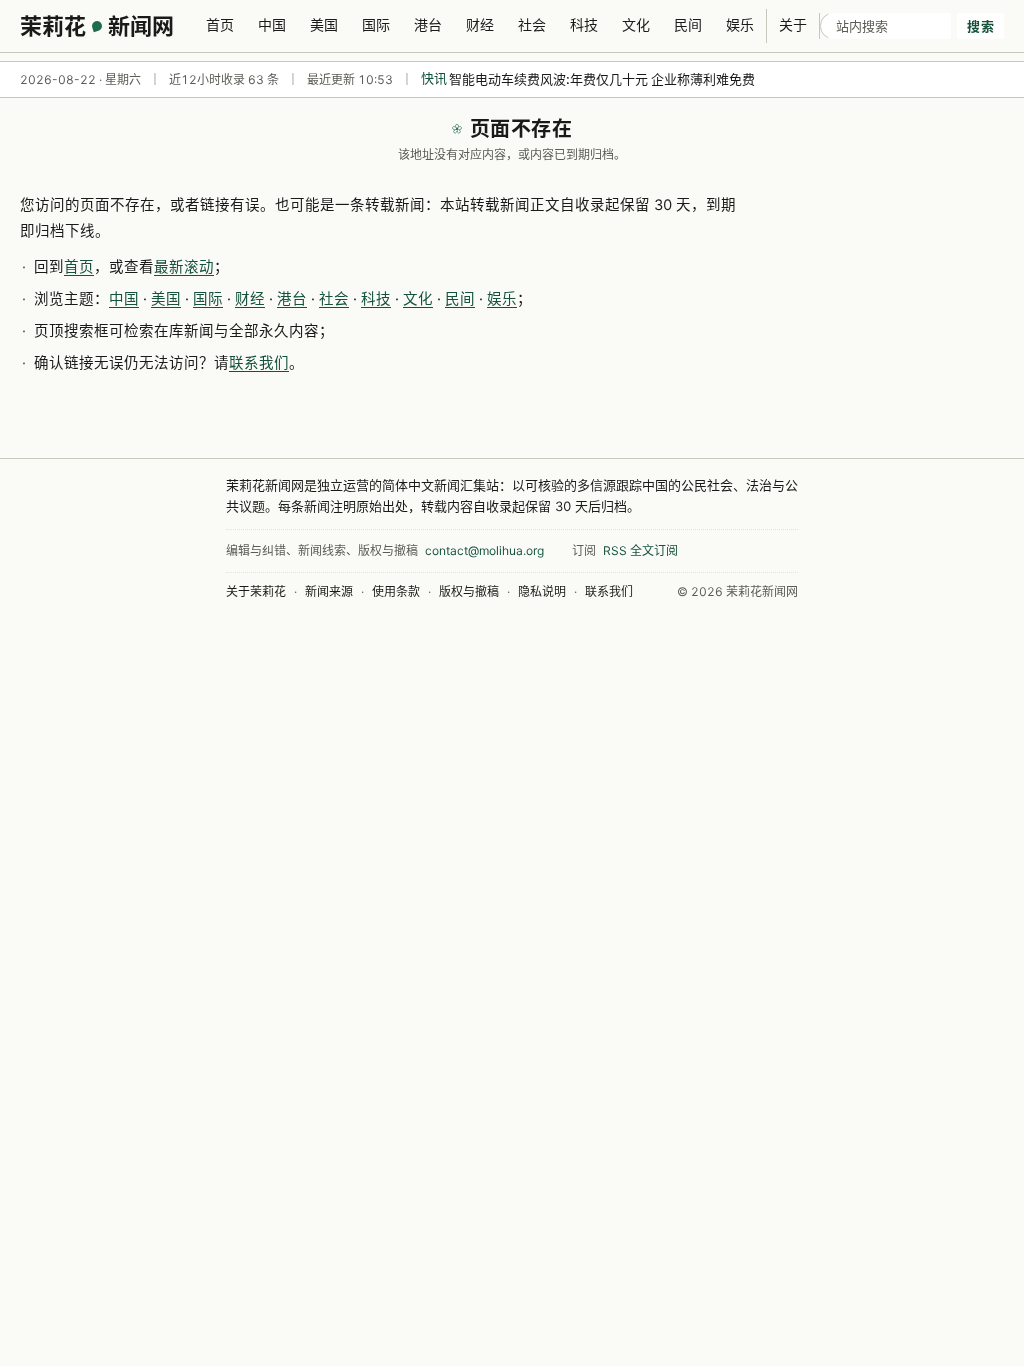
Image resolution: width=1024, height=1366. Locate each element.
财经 (480, 24)
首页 (220, 24)
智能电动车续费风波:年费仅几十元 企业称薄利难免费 (602, 79)
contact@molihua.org (484, 550)
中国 (272, 24)
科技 (584, 24)
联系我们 (259, 363)
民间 (688, 24)
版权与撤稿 (469, 591)
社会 (532, 24)
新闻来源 (329, 591)
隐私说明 (542, 591)
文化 (636, 24)
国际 (376, 24)
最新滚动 (184, 267)
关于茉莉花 (256, 591)
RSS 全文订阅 (640, 550)
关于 (793, 24)
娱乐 (740, 24)
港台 (428, 24)
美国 (324, 24)
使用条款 (396, 591)
